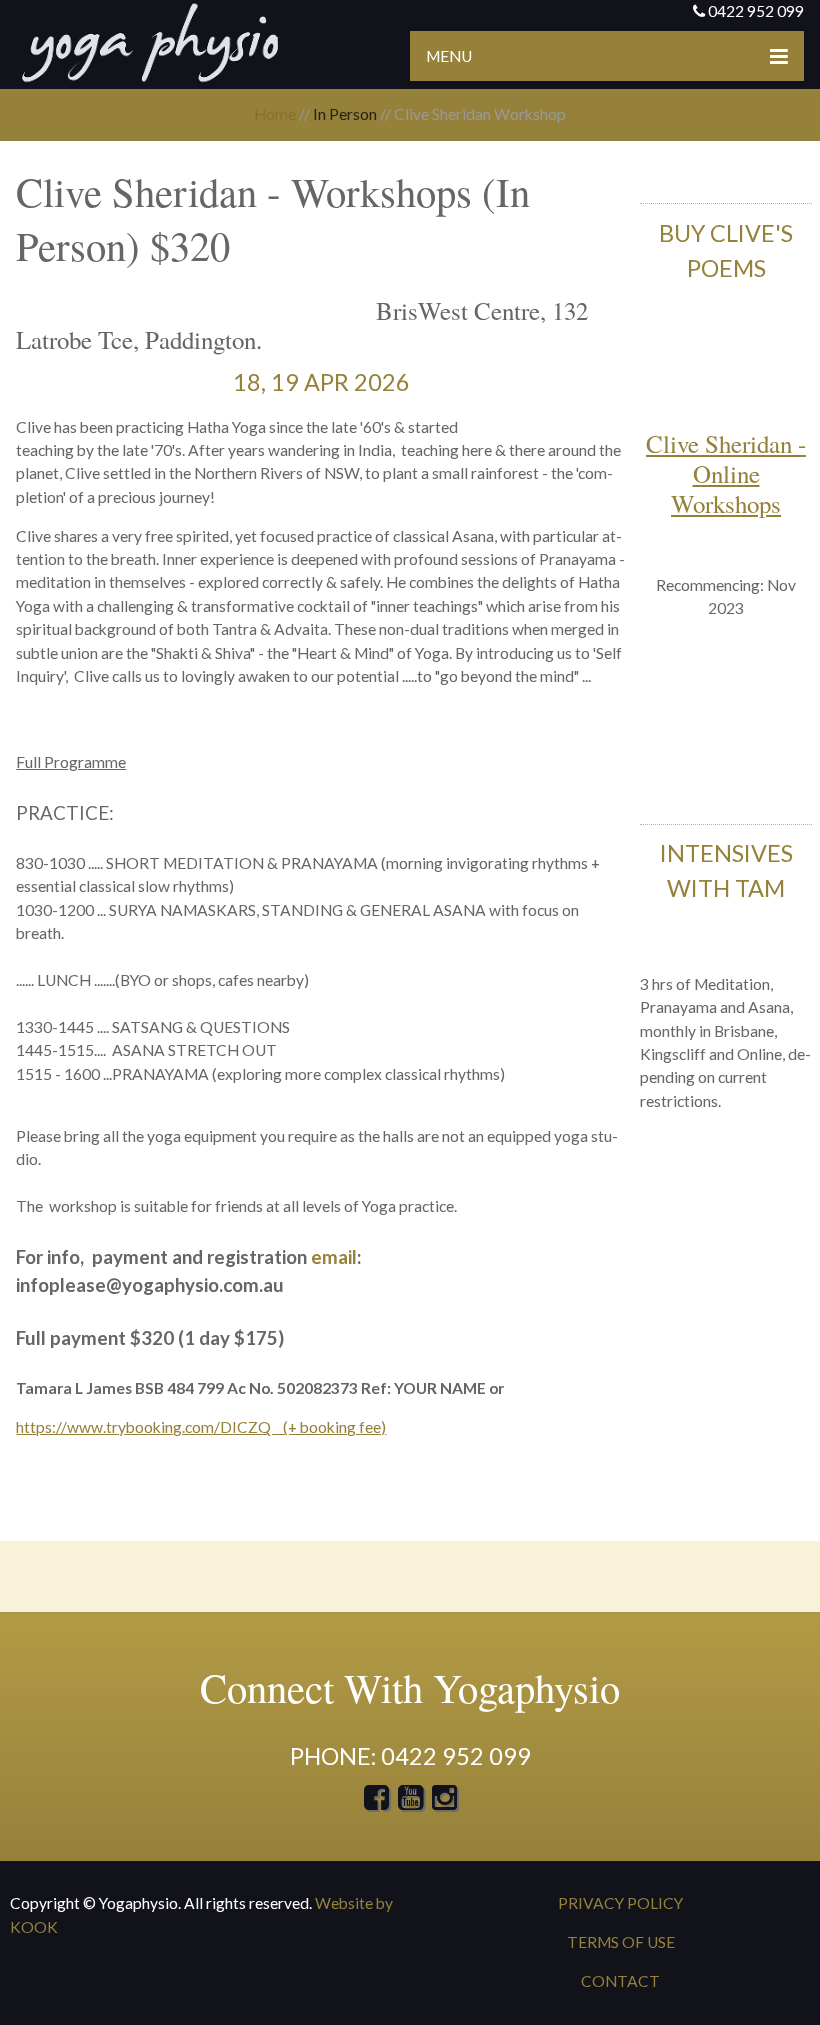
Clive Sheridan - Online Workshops (726, 473)
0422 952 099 (756, 11)
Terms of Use (621, 1942)
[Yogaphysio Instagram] (444, 1802)
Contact (620, 1981)
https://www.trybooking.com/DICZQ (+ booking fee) (201, 1427)
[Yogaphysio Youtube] (412, 1802)
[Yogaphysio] (150, 42)
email (334, 1257)
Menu (449, 56)
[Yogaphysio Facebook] (376, 1802)
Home (275, 114)
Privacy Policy (620, 1903)
